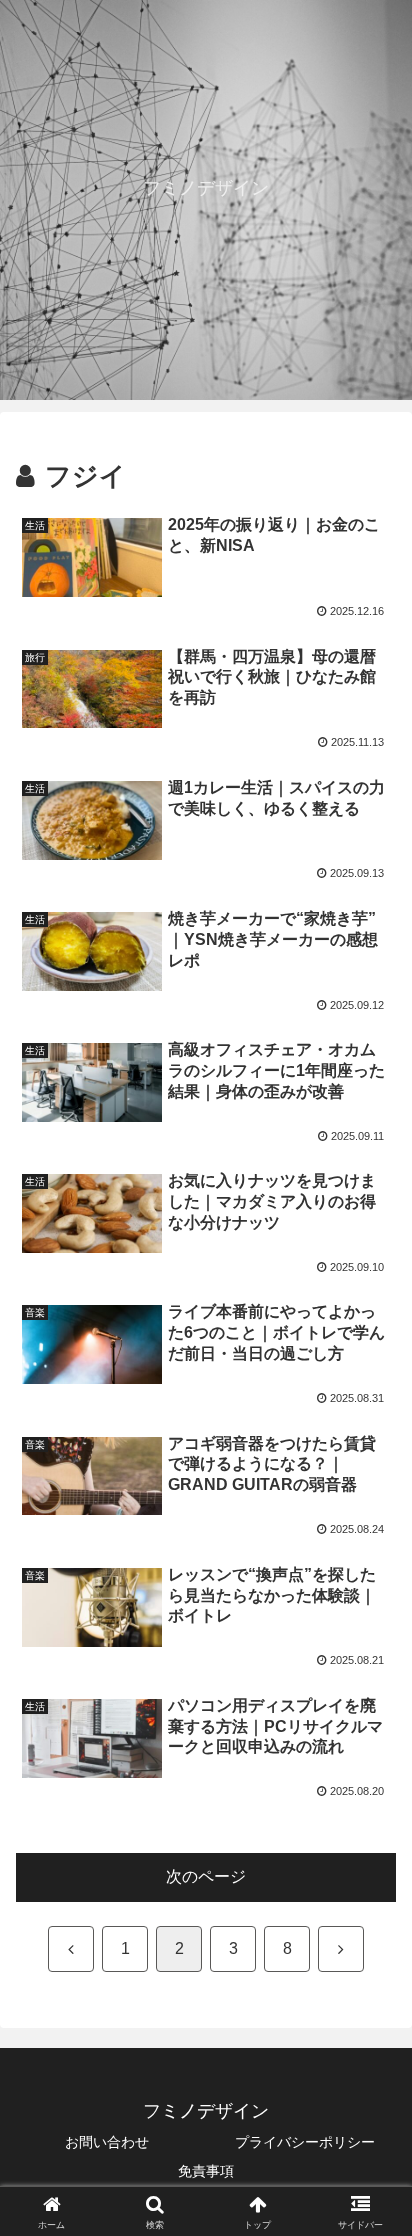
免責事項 (206, 2171)
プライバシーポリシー (305, 2142)
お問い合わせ (107, 2142)
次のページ (206, 1876)
